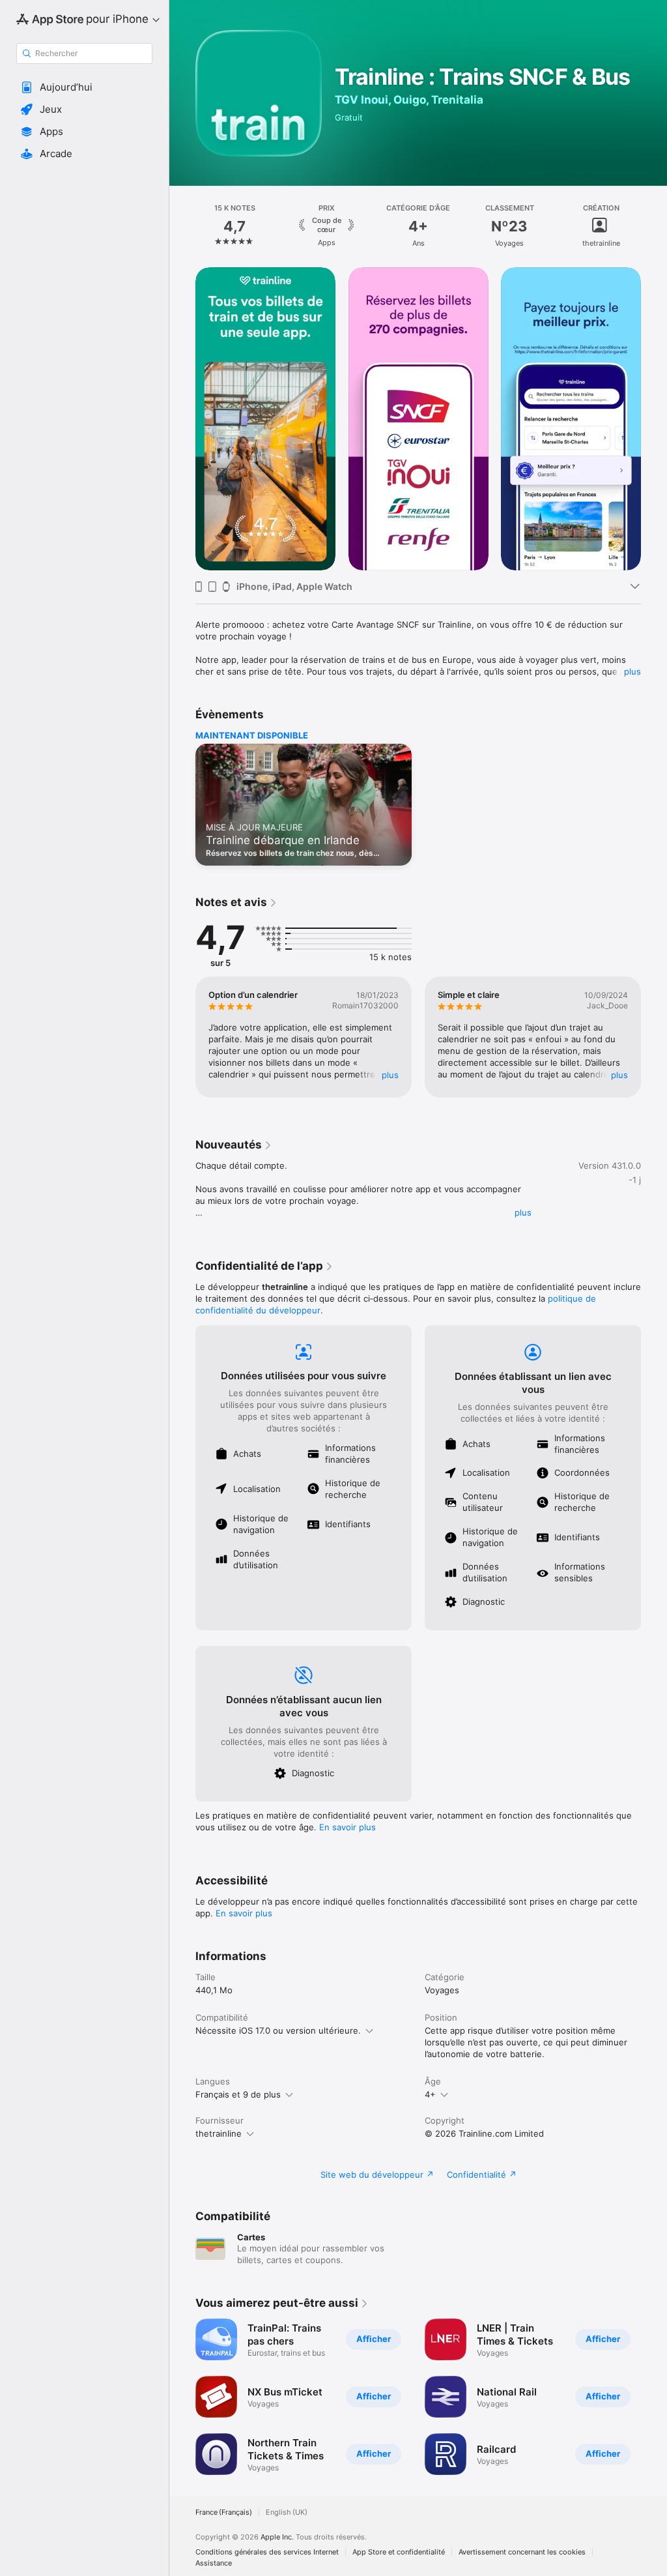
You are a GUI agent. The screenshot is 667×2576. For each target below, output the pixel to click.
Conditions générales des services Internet (267, 2552)
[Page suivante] (654, 226)
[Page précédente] (182, 226)
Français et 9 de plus (238, 2094)
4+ (430, 2094)
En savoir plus (348, 1827)
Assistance (214, 2563)
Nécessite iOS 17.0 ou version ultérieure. (278, 2030)
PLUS (390, 1075)
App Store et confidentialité (399, 2552)
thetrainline (219, 2133)
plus (632, 671)
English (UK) (287, 2512)
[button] (84, 87)
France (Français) (224, 2512)
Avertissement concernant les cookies (522, 2552)
